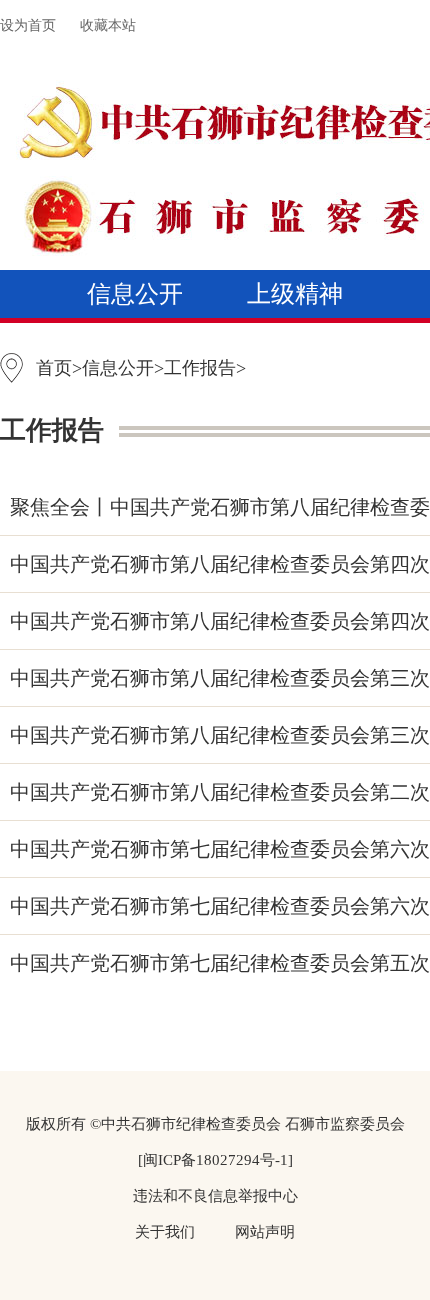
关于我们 (165, 1232)
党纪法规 (135, 342)
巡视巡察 (159, 390)
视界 (295, 390)
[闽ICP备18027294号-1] (215, 1160)
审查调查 (295, 342)
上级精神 (295, 294)
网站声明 (265, 1232)
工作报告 (200, 368)
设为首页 (28, 25)
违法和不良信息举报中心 (215, 1196)
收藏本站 (108, 25)
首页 (54, 368)
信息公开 (135, 294)
